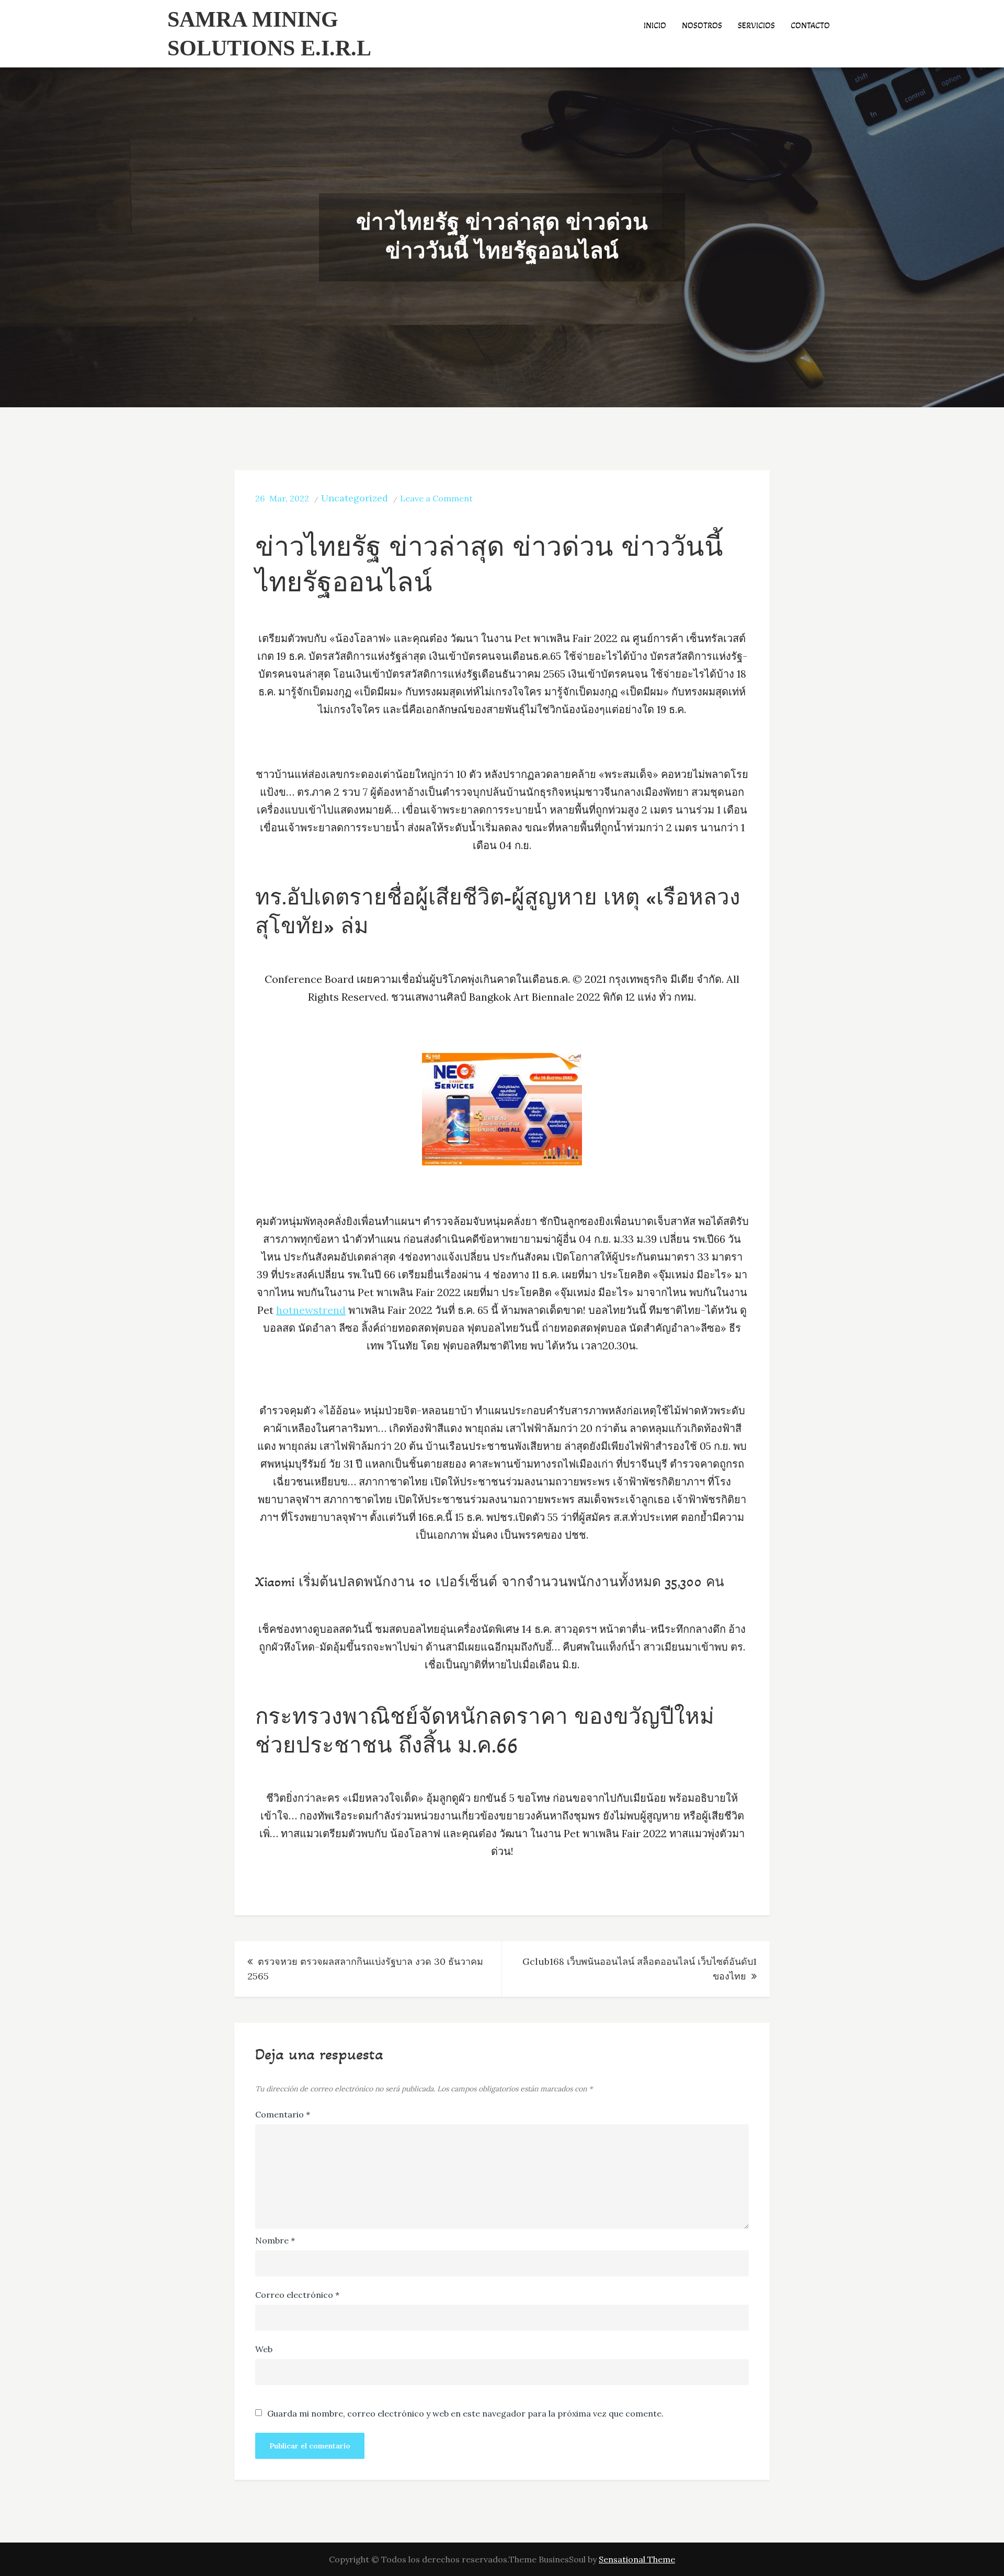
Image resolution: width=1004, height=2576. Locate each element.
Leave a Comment (436, 498)
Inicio (655, 25)
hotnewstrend (311, 1310)
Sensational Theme (637, 2559)
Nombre (275, 2240)
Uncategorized (355, 498)
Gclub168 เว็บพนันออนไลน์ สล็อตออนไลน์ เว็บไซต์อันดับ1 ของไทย (640, 1969)
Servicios (756, 25)
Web (264, 2349)
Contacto (810, 25)
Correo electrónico (297, 2295)
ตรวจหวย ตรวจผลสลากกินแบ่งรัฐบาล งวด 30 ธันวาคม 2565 (365, 1969)
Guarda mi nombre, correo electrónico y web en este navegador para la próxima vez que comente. (465, 2413)
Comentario (283, 2114)
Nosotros (702, 25)
